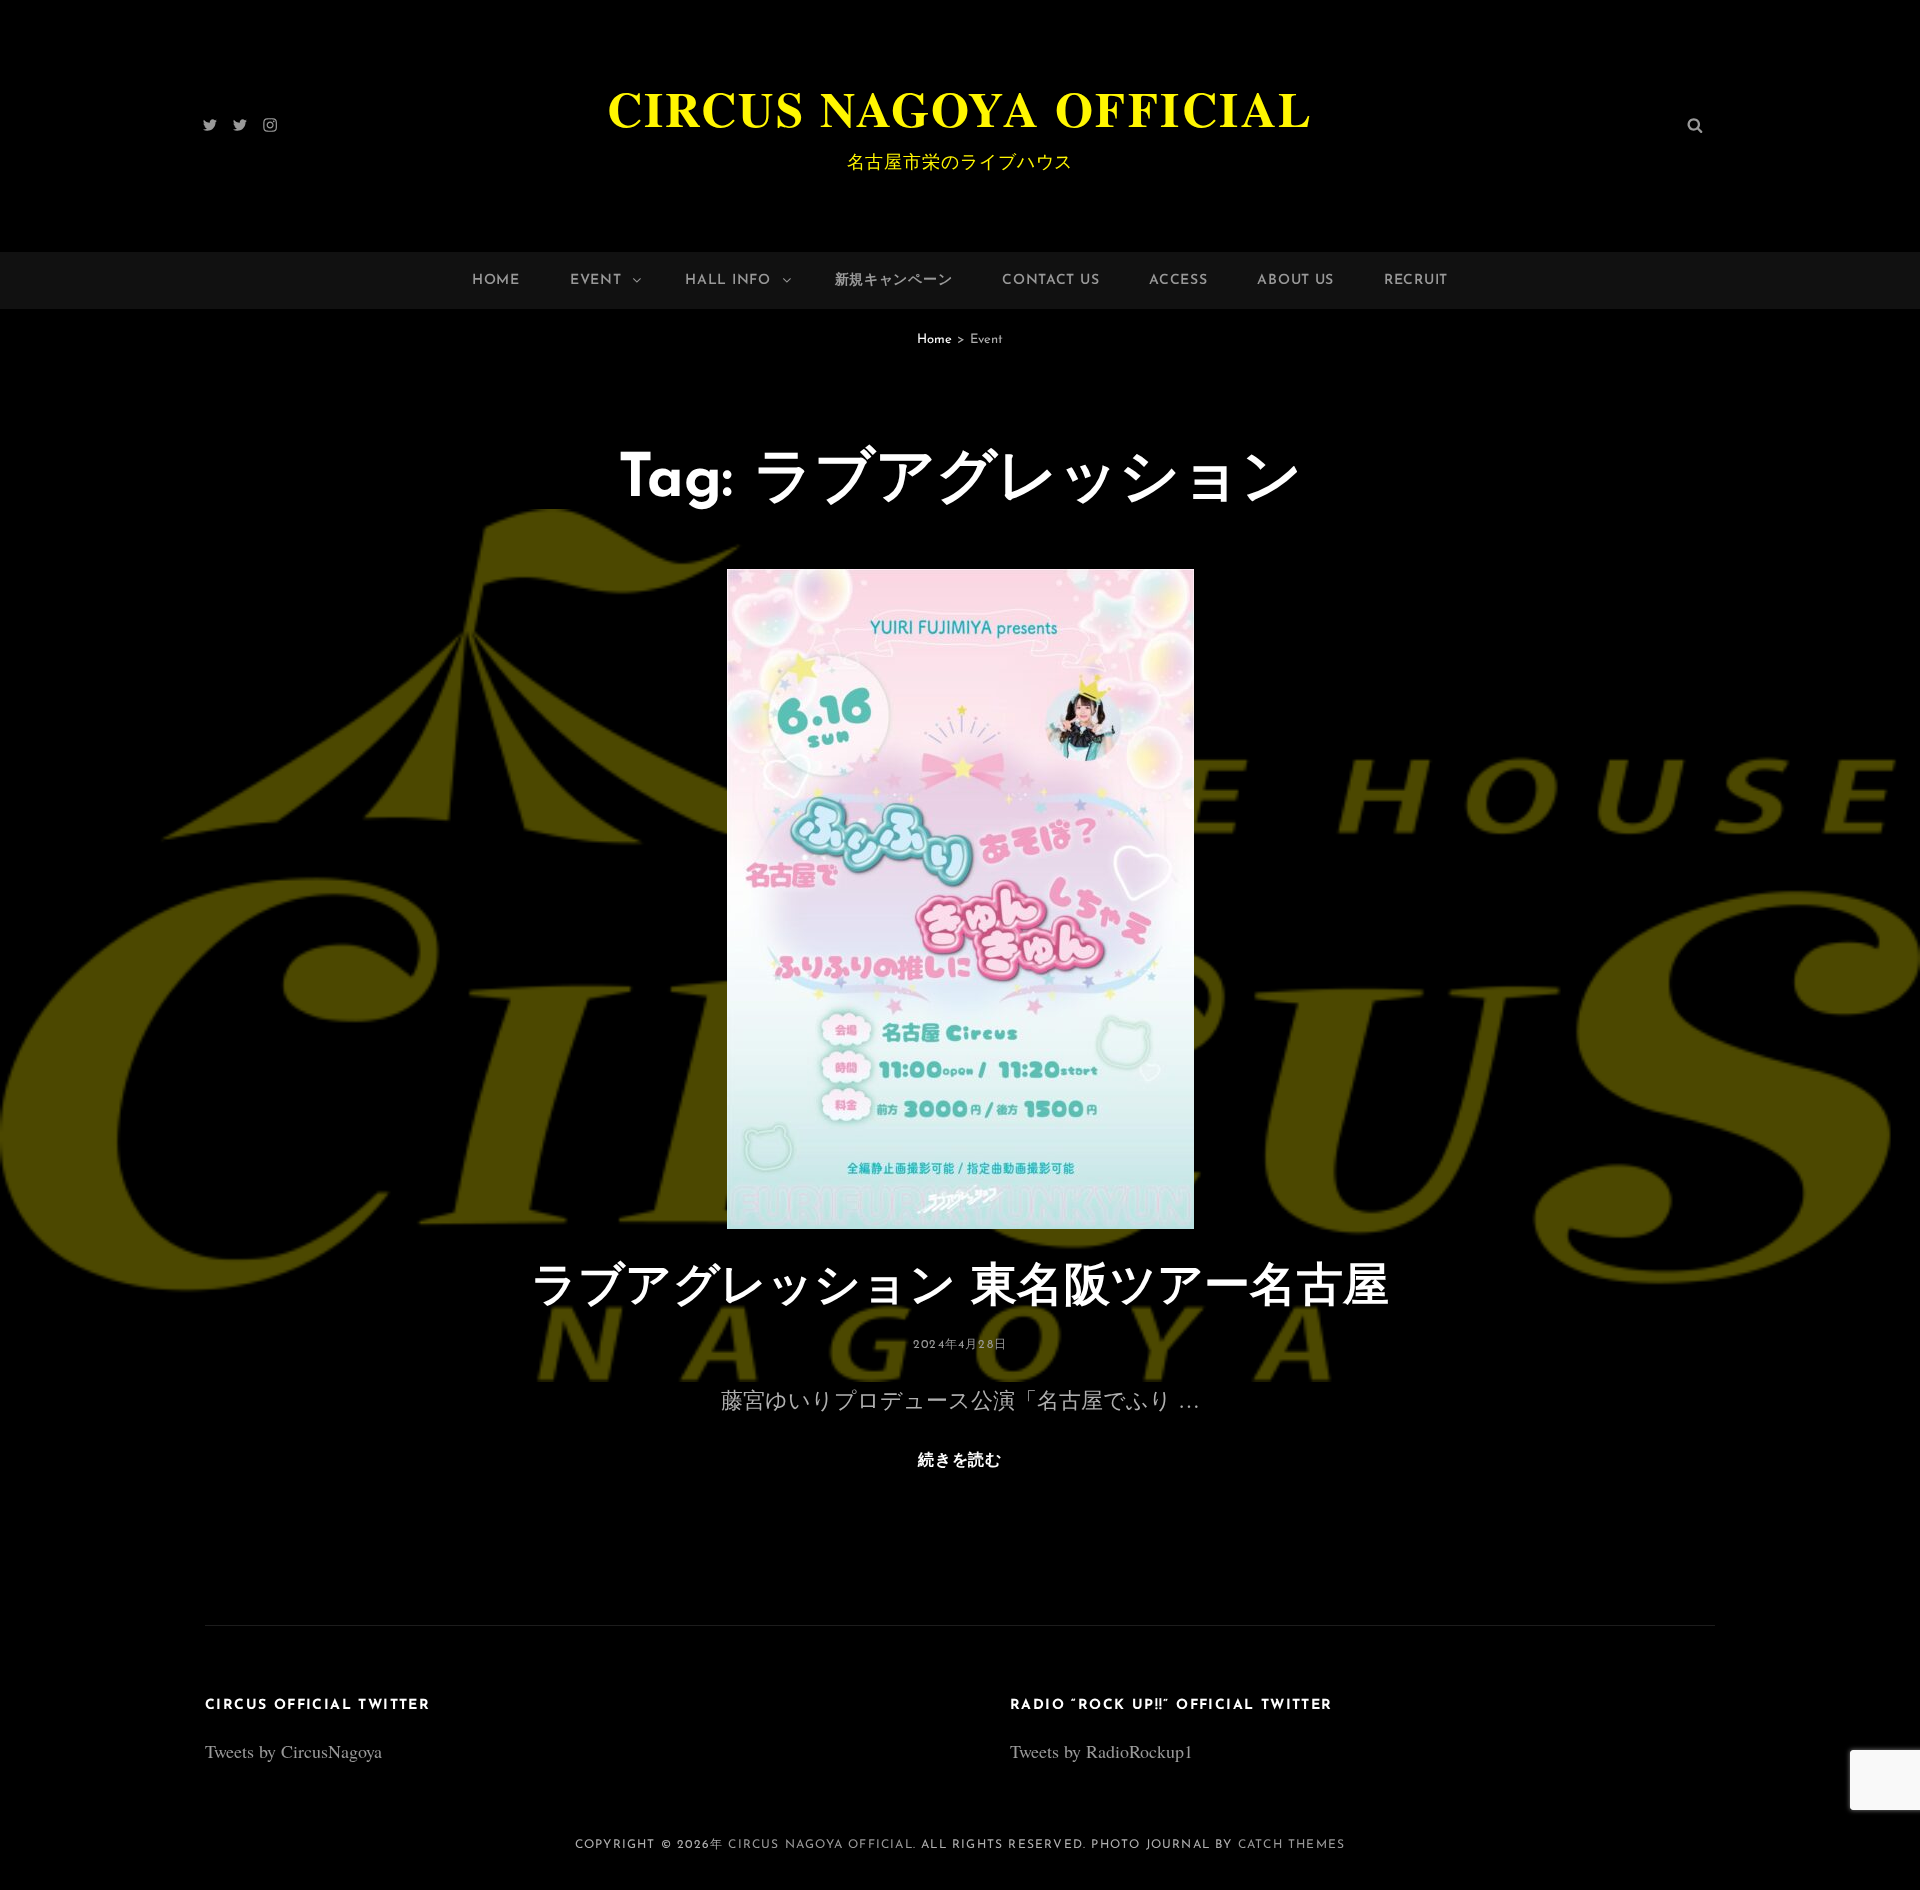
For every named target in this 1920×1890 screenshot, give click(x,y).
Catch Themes (1291, 1845)
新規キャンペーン (894, 280)
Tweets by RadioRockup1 (1101, 1751)
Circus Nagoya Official (960, 108)
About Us (1295, 280)
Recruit (1416, 280)
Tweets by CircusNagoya (293, 1751)
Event (596, 280)
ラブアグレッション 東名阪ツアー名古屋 (960, 1288)
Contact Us (1050, 280)
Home (496, 280)
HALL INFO (727, 280)
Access (1178, 280)
